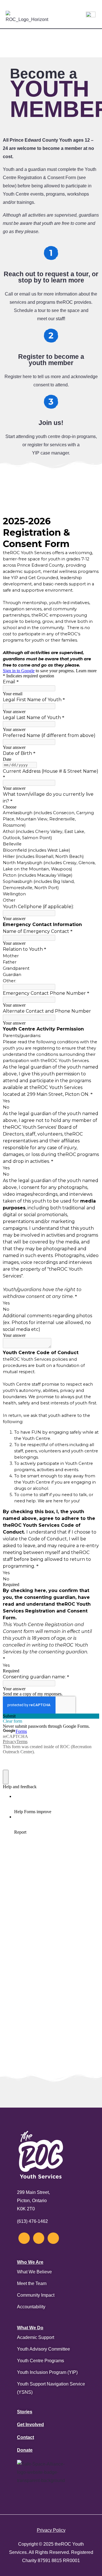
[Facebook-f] (39, 2238)
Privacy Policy (51, 2530)
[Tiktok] (53, 2238)
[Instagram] (24, 2238)
